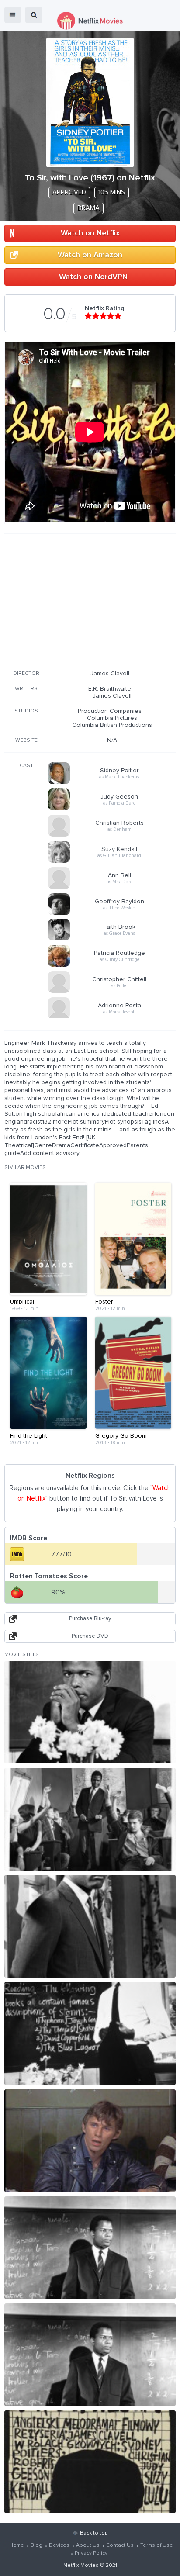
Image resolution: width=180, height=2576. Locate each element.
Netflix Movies (81, 2566)
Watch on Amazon (90, 255)
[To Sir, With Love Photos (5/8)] (90, 2141)
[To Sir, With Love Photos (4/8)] (90, 2033)
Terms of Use (157, 2545)
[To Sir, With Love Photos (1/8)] (90, 1712)
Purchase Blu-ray (90, 1619)
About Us (88, 2545)
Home (17, 2545)
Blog (36, 2545)
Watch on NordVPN (93, 277)
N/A (112, 740)
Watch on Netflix (90, 233)
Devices (59, 2545)
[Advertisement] (90, 600)
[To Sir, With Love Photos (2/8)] (90, 1819)
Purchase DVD (90, 1636)
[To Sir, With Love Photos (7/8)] (90, 2355)
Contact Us (120, 2545)
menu (13, 15)
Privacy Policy (91, 2553)
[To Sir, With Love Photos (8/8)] (90, 2462)
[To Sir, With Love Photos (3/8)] (90, 1926)
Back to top (94, 2533)
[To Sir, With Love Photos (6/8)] (90, 2248)
